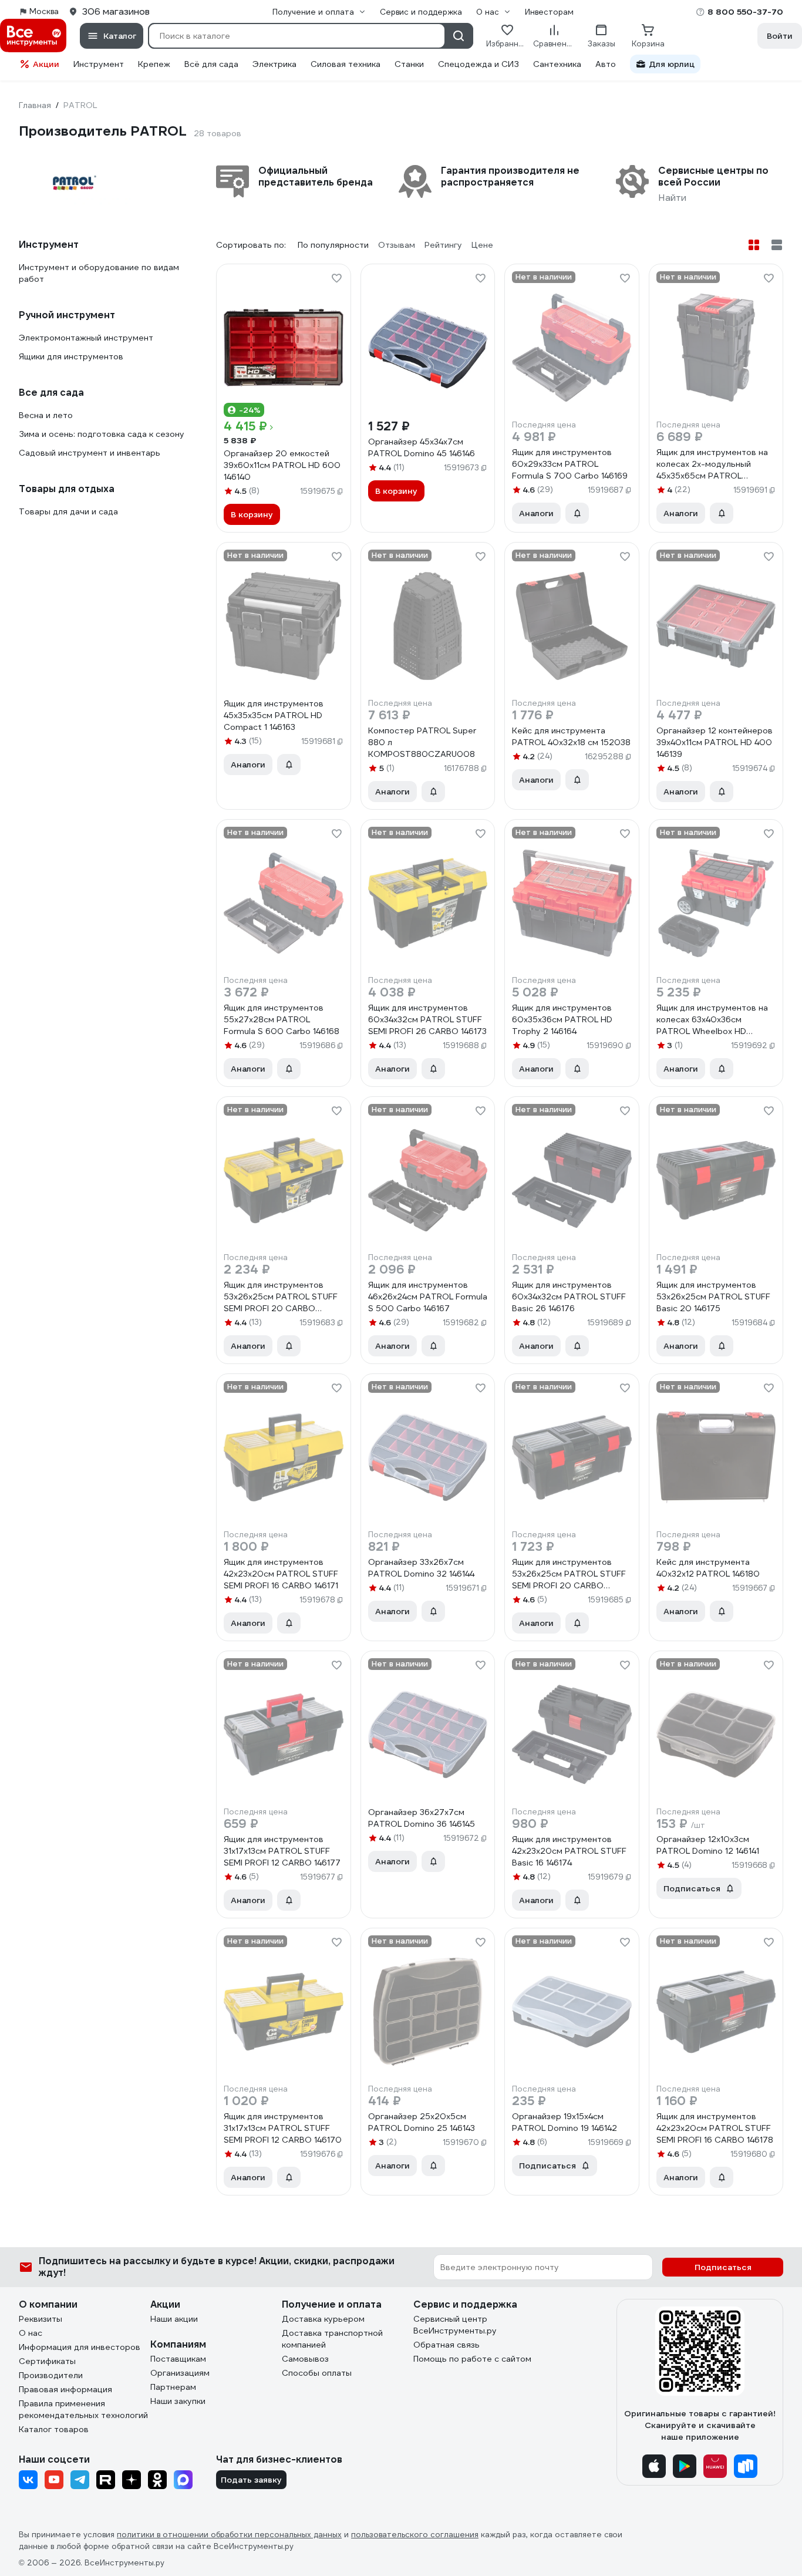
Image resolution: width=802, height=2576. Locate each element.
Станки (409, 64)
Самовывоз (305, 2359)
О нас (31, 2333)
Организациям (180, 2373)
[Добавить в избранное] (336, 278)
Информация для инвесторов (80, 2347)
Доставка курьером (323, 2319)
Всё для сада (211, 64)
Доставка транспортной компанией (332, 2339)
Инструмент (99, 64)
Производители (51, 2375)
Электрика (274, 64)
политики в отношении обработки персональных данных (229, 2535)
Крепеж (154, 64)
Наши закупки (178, 2401)
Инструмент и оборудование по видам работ (99, 273)
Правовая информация (65, 2389)
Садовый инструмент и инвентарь (90, 453)
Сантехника (557, 64)
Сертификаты (47, 2361)
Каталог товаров (54, 2429)
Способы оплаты (317, 2373)
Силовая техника (346, 64)
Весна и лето (46, 415)
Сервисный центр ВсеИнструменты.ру (455, 2325)
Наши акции (174, 2319)
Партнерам (173, 2387)
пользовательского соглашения (415, 2535)
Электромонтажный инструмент (86, 338)
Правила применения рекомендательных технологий (83, 2409)
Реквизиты (41, 2319)
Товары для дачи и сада (68, 511)
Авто (606, 64)
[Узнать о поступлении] (577, 513)
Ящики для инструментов (71, 356)
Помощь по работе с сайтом (472, 2359)
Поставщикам (178, 2359)
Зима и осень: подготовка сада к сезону (102, 434)
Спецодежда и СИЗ (478, 64)
